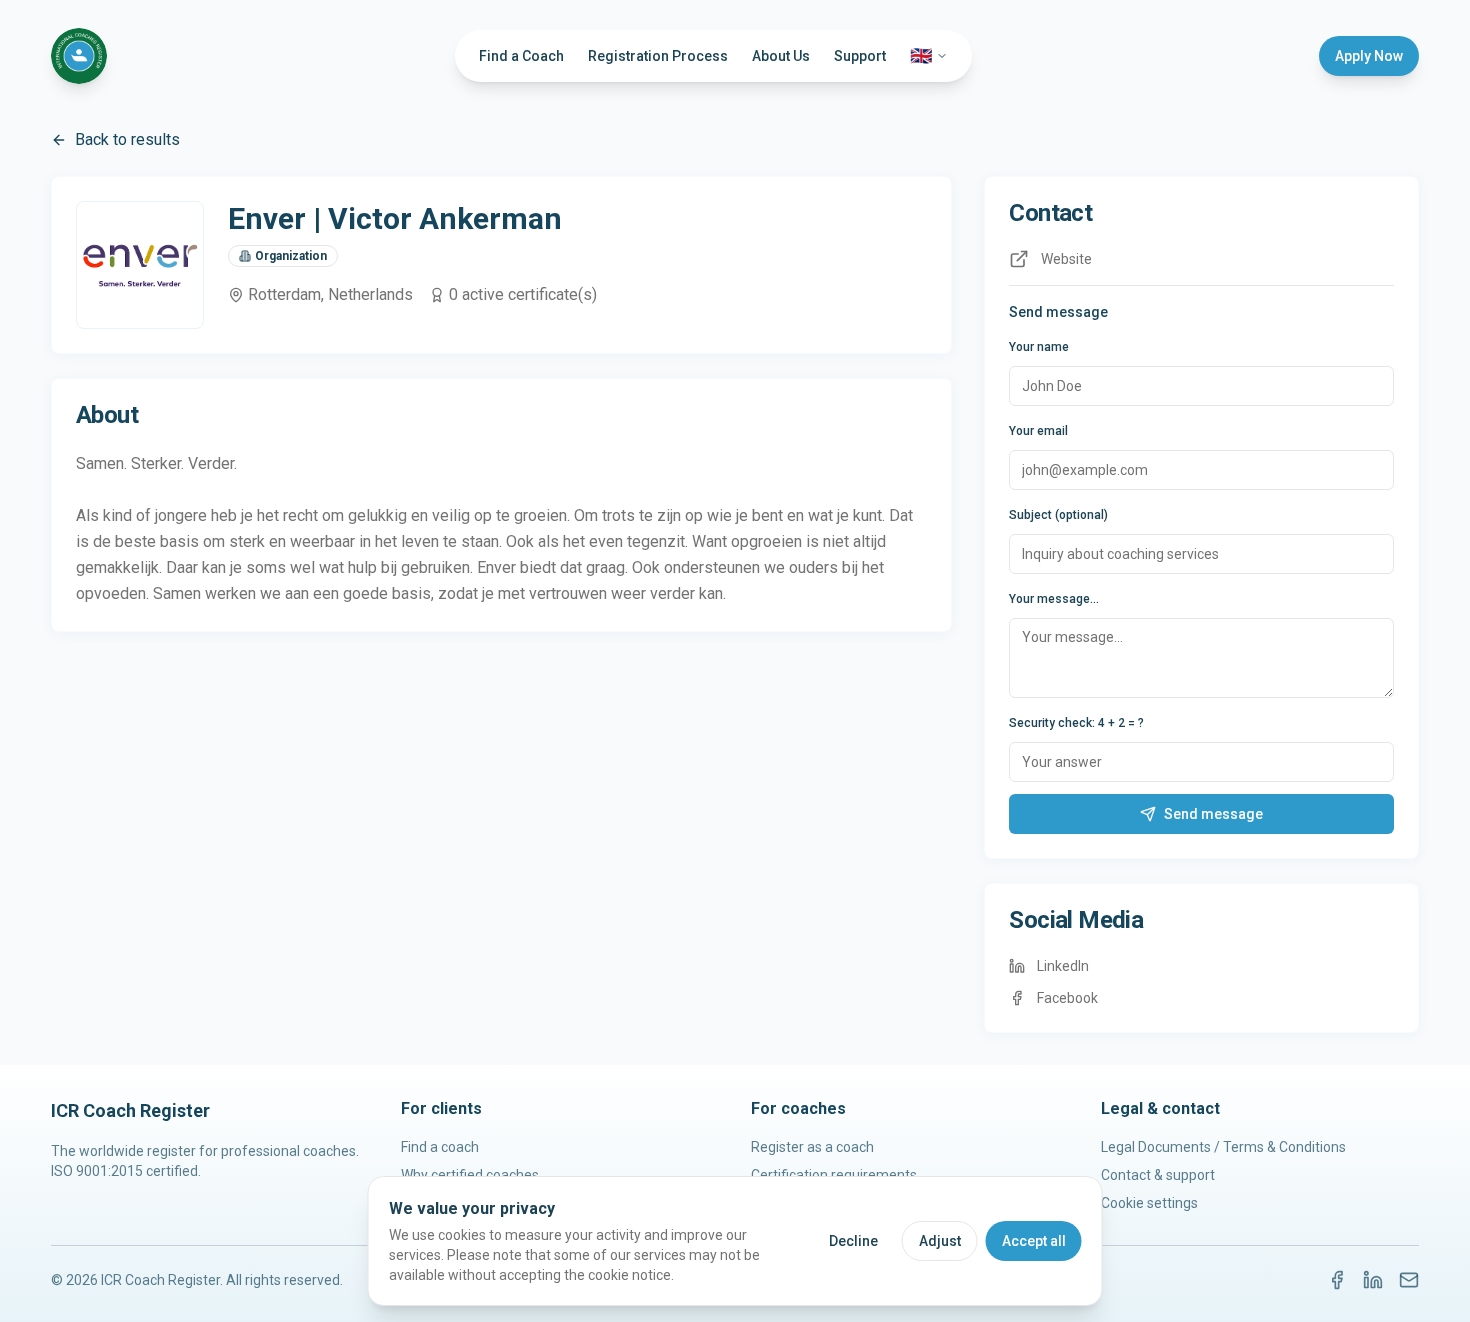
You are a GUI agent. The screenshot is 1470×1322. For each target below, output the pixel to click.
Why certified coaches (470, 1175)
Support (860, 56)
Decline (853, 1241)
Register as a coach (812, 1147)
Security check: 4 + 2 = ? (1076, 723)
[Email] (1409, 1280)
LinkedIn (1063, 966)
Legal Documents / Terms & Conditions (1223, 1147)
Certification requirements (834, 1175)
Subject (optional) (1058, 515)
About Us (781, 56)
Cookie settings (1149, 1203)
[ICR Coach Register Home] (79, 56)
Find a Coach (521, 56)
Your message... (1054, 599)
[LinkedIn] (1373, 1280)
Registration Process (658, 56)
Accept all (1034, 1241)
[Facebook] (1337, 1280)
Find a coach (440, 1147)
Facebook (1067, 998)
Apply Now (1369, 56)
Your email (1038, 431)
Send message (1213, 814)
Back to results (127, 139)
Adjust (940, 1241)
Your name (1039, 347)
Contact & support (1158, 1175)
